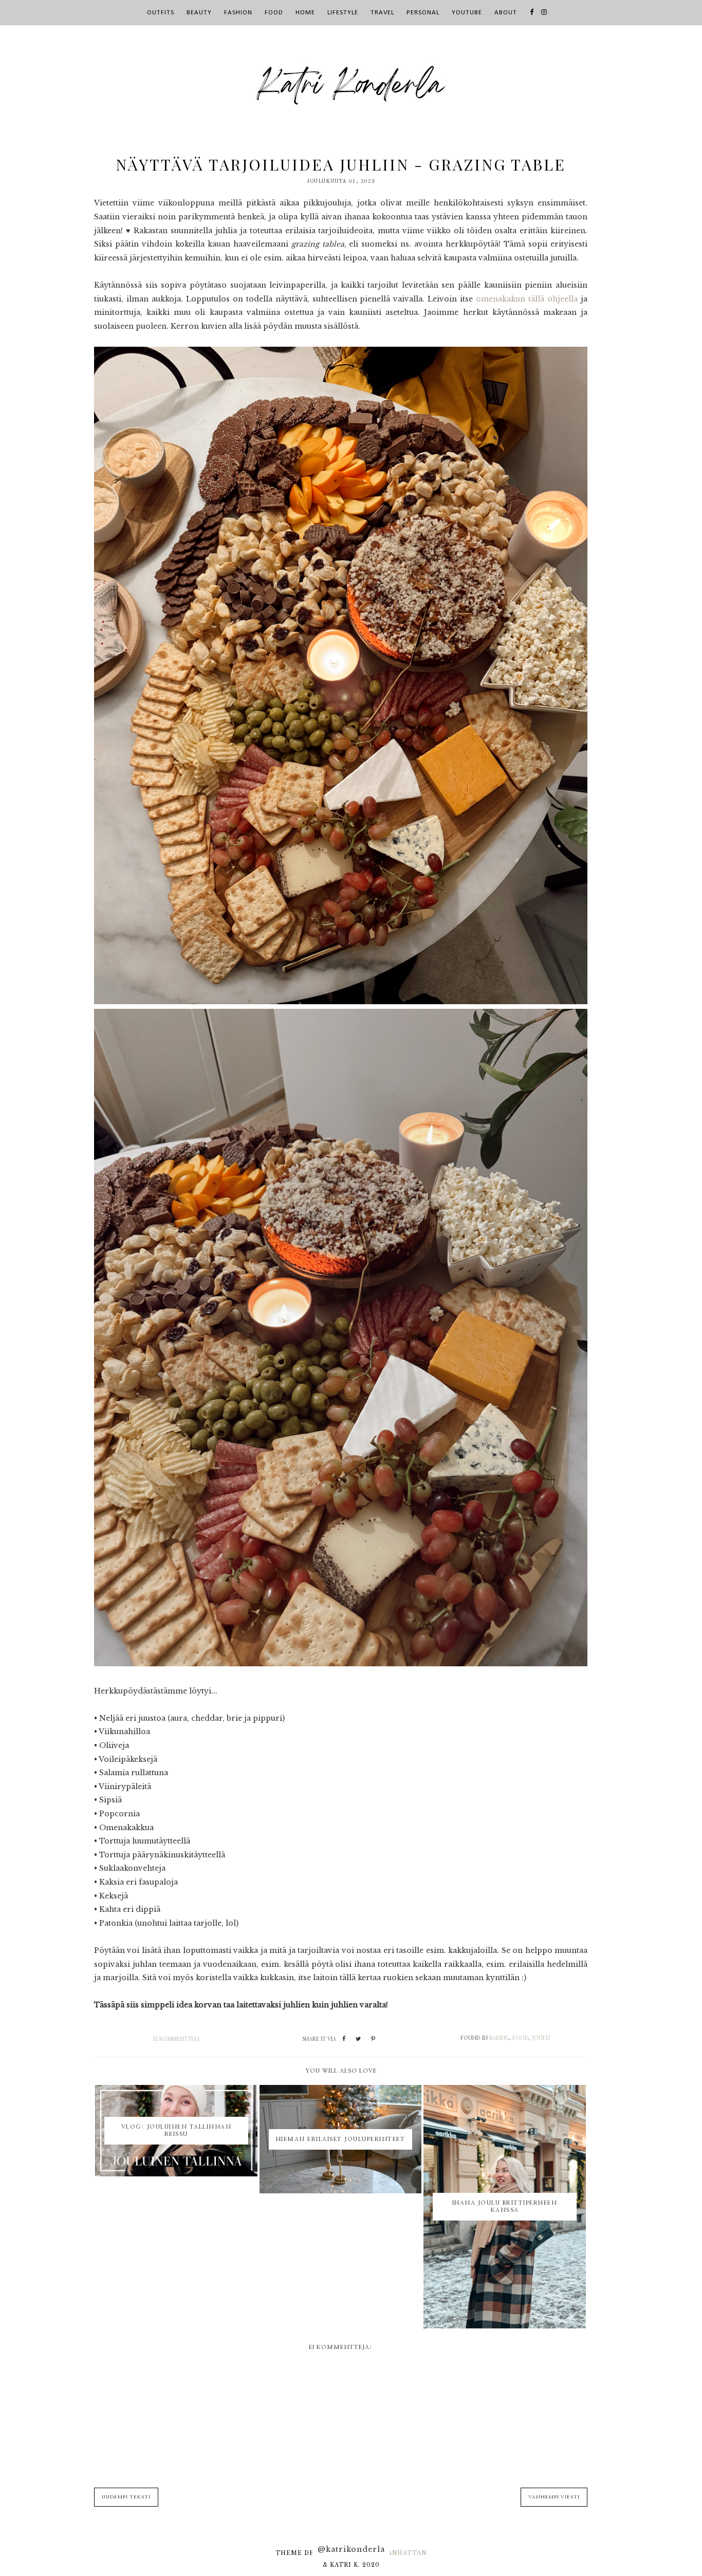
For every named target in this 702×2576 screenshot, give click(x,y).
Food (521, 2038)
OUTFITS (161, 13)
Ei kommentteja (177, 2039)
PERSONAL (423, 13)
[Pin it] (373, 2039)
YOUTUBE (467, 13)
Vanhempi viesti (554, 2497)
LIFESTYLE (343, 13)
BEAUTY (199, 13)
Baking (499, 2038)
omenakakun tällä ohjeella (527, 299)
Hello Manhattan (390, 2553)
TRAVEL (382, 13)
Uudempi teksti (126, 2497)
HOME (305, 13)
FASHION (238, 13)
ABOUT (506, 13)
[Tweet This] (358, 2039)
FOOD (274, 13)
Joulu (541, 2038)
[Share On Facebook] (344, 2039)
